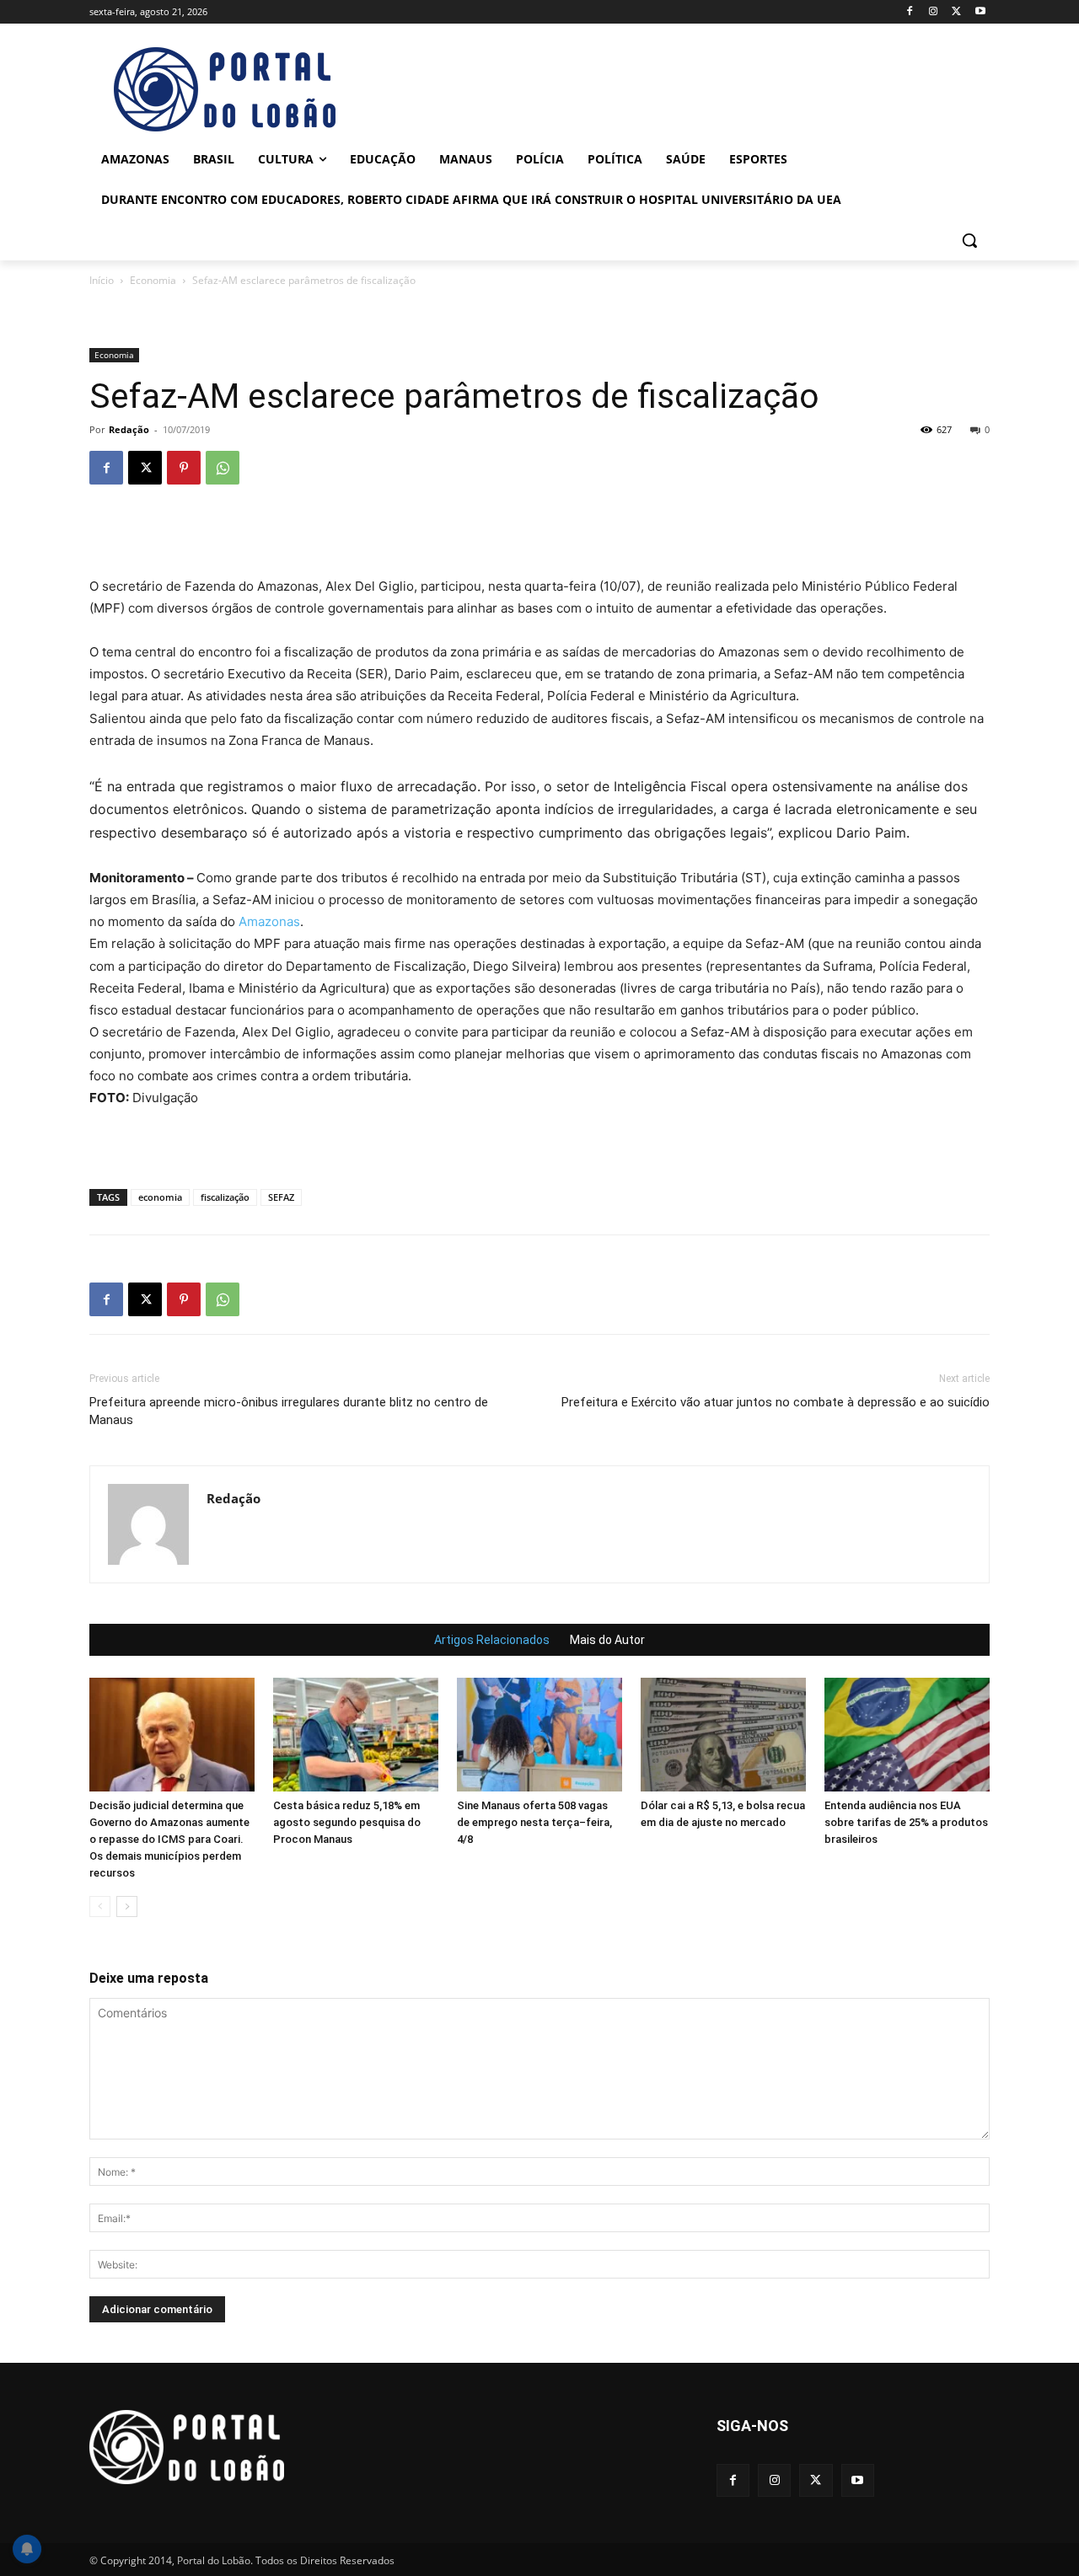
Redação (129, 429)
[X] (956, 12)
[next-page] (127, 1907)
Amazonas (269, 921)
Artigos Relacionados (492, 1640)
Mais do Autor (607, 1640)
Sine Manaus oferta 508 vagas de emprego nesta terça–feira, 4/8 (534, 1822)
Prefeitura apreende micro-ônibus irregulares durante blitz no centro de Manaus (289, 1411)
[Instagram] (934, 12)
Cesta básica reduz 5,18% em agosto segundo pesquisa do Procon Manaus (347, 1822)
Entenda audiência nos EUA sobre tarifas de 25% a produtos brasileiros (906, 1822)
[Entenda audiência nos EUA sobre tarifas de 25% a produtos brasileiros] (907, 1735)
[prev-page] (100, 1907)
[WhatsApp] (223, 468)
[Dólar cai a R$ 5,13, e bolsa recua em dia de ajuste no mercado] (723, 1735)
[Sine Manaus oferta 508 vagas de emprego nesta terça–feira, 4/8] (539, 1735)
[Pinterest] (184, 468)
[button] (969, 240)
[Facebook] (910, 12)
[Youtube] (980, 12)
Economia (153, 280)
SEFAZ (281, 1197)
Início (102, 280)
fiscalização (225, 1197)
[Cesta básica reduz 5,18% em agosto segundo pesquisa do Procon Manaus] (356, 1735)
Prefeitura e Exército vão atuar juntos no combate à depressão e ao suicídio (776, 1402)
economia (160, 1197)
